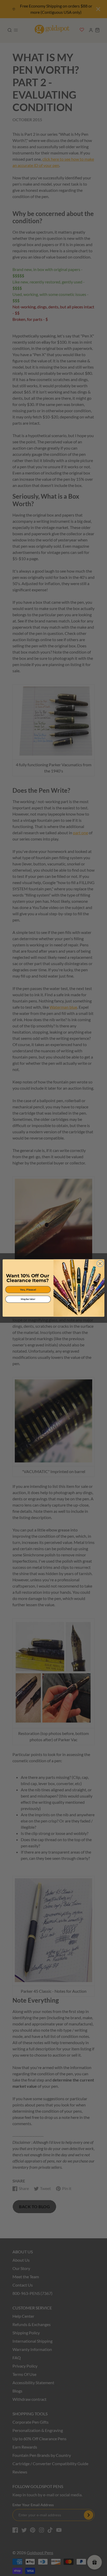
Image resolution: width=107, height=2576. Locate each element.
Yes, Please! (28, 1290)
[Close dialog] (100, 1263)
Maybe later (28, 1299)
